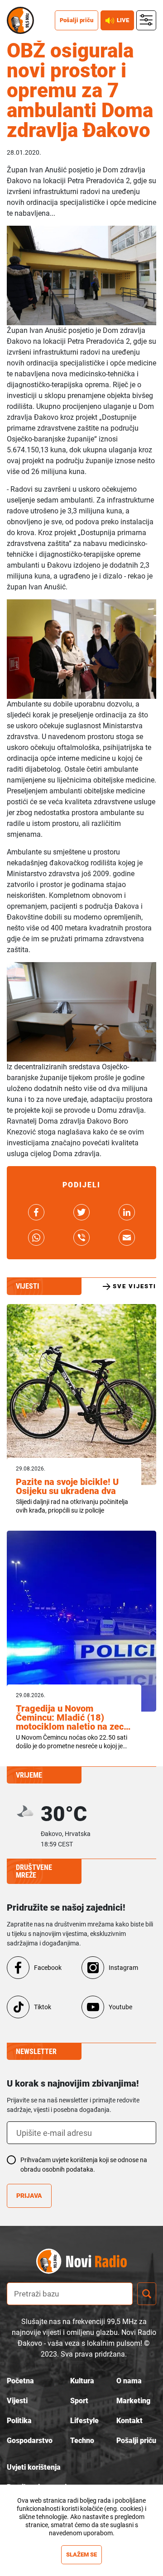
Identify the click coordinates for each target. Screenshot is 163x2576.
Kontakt (129, 2421)
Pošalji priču (77, 20)
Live (123, 20)
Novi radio (20, 20)
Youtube (120, 2007)
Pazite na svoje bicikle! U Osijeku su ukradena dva (67, 1486)
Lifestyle (84, 2421)
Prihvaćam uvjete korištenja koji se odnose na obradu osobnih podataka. (84, 2165)
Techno (82, 2441)
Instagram (123, 1968)
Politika (19, 2421)
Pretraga (147, 2294)
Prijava (29, 2196)
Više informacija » (82, 2541)
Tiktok (43, 2007)
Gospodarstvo (30, 2441)
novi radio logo (97, 2261)
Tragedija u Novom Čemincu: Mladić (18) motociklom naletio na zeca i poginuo (72, 1717)
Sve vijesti (134, 1286)
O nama (129, 2381)
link (36, 1212)
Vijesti (17, 2401)
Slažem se (81, 2555)
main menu (146, 21)
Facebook (48, 1968)
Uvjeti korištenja (34, 2467)
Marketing (133, 2401)
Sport (79, 2401)
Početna (20, 2381)
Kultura (82, 2381)
